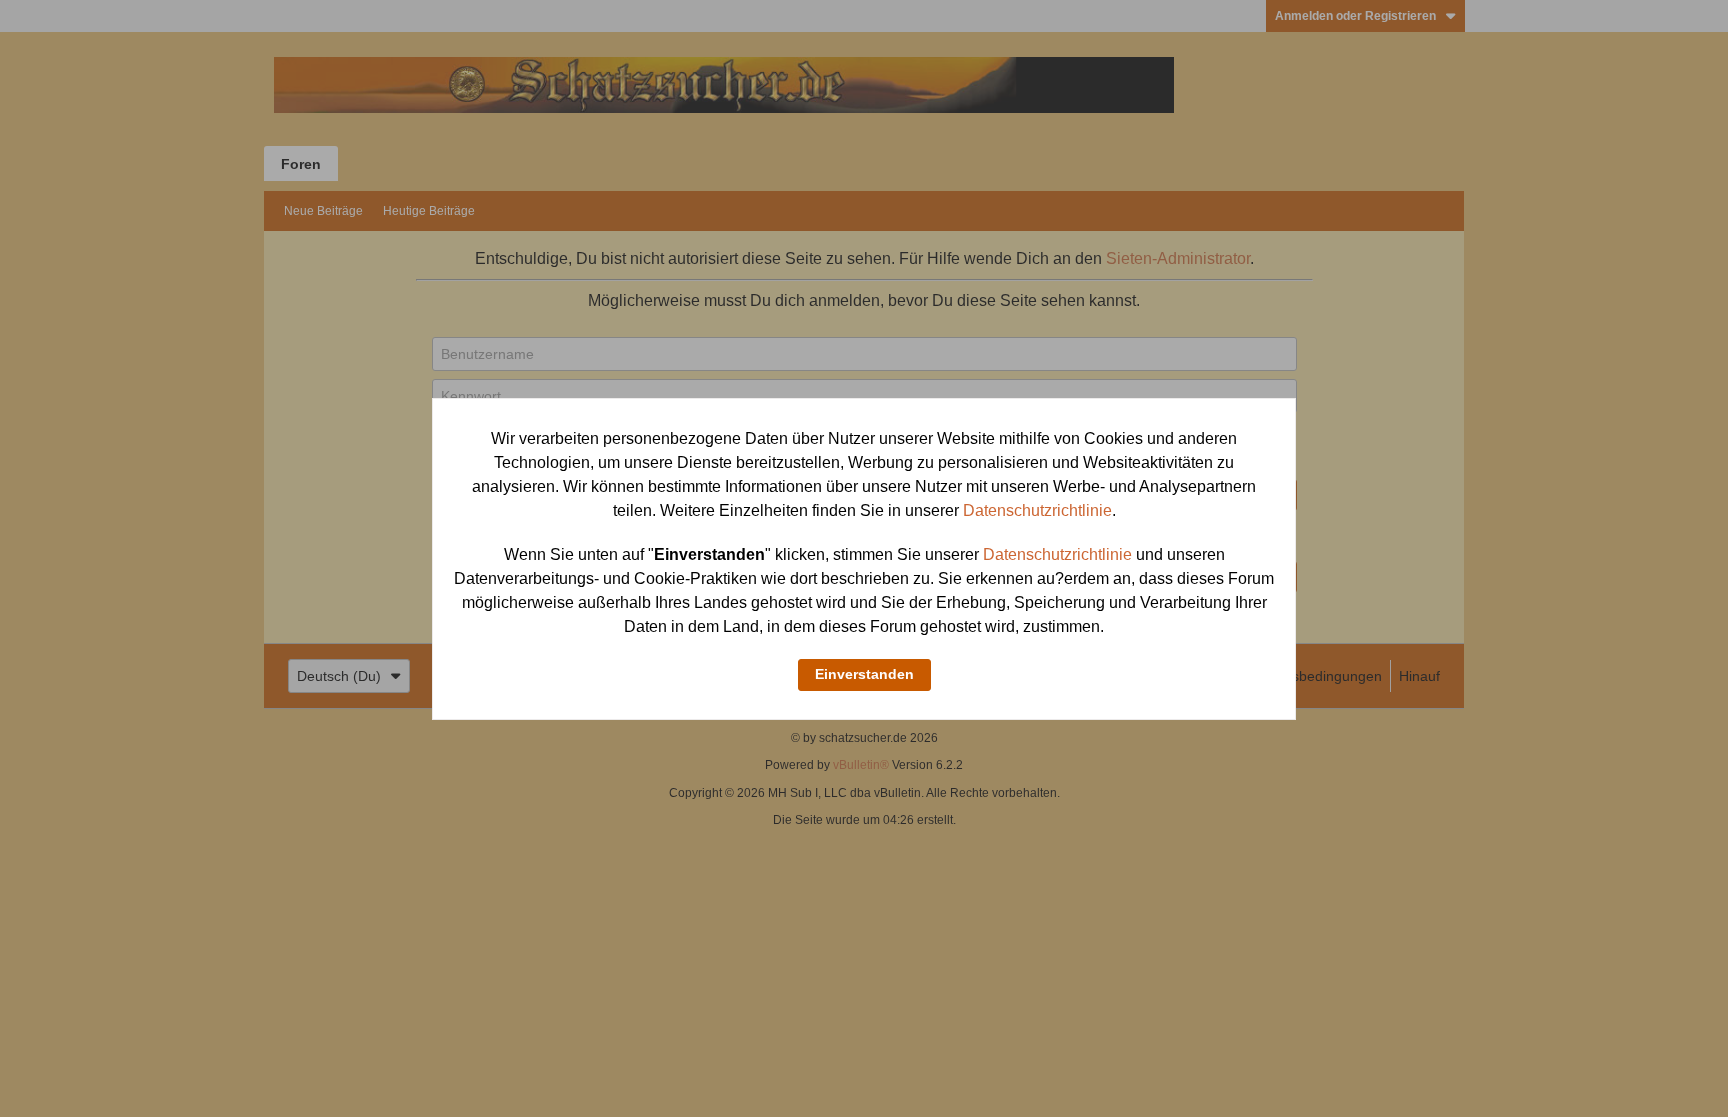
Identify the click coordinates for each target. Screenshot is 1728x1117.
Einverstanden (864, 674)
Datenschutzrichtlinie (1037, 510)
